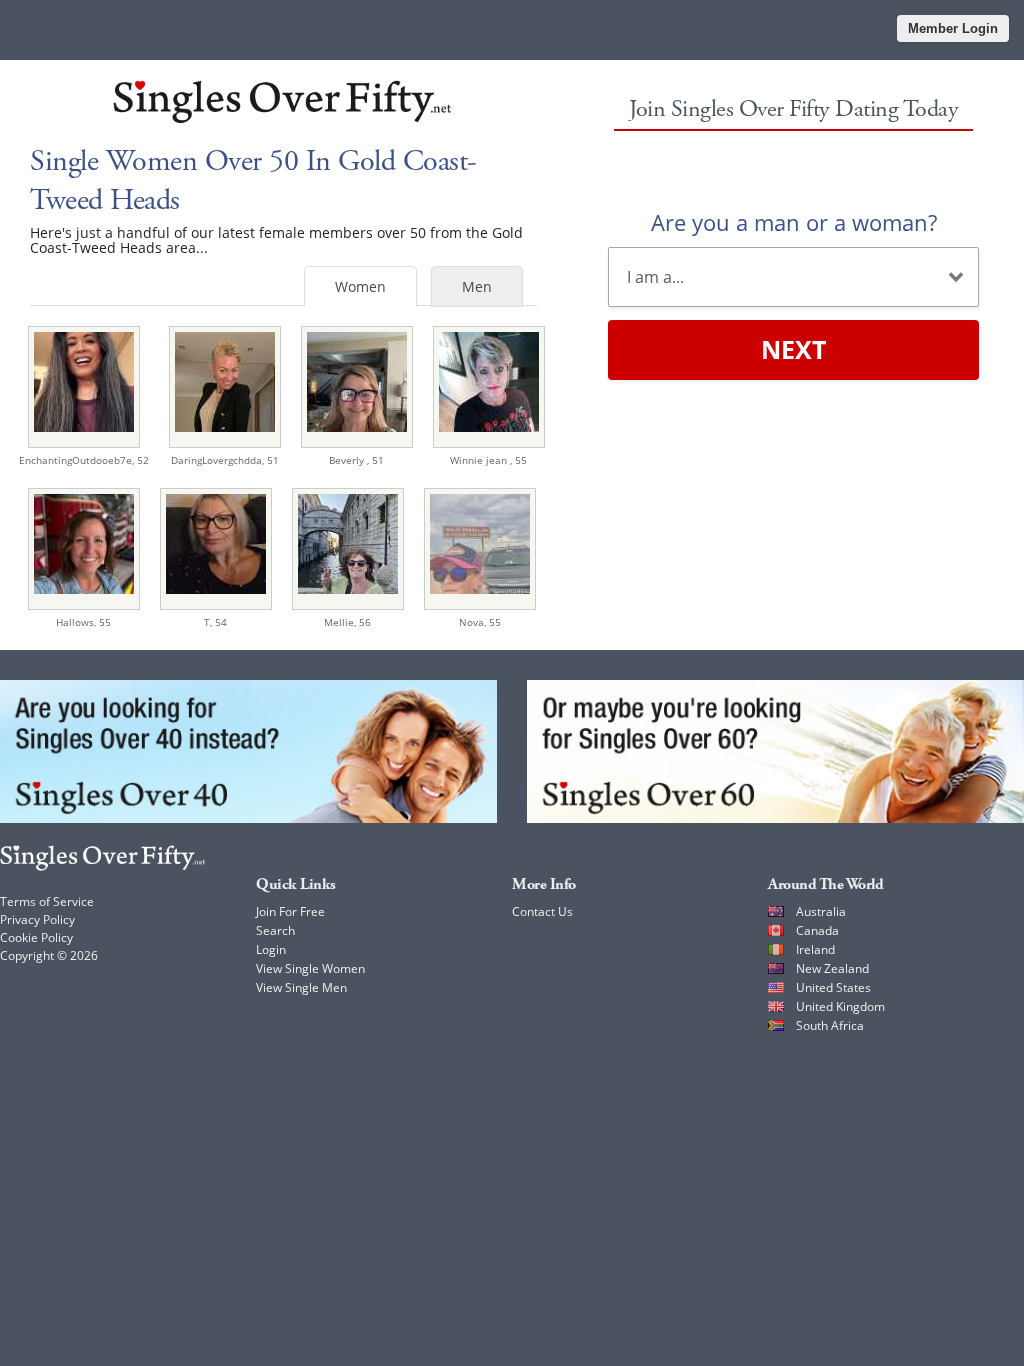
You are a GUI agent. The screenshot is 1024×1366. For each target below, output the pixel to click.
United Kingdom (840, 1006)
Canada (817, 930)
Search (275, 930)
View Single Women (310, 968)
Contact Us (542, 911)
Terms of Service (47, 901)
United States (833, 987)
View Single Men (301, 987)
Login (271, 949)
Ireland (815, 949)
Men (477, 286)
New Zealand (832, 968)
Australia (821, 911)
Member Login (953, 28)
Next (793, 349)
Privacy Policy (37, 919)
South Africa (830, 1025)
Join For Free (290, 911)
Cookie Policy (36, 937)
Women (360, 286)
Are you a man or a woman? (794, 222)
